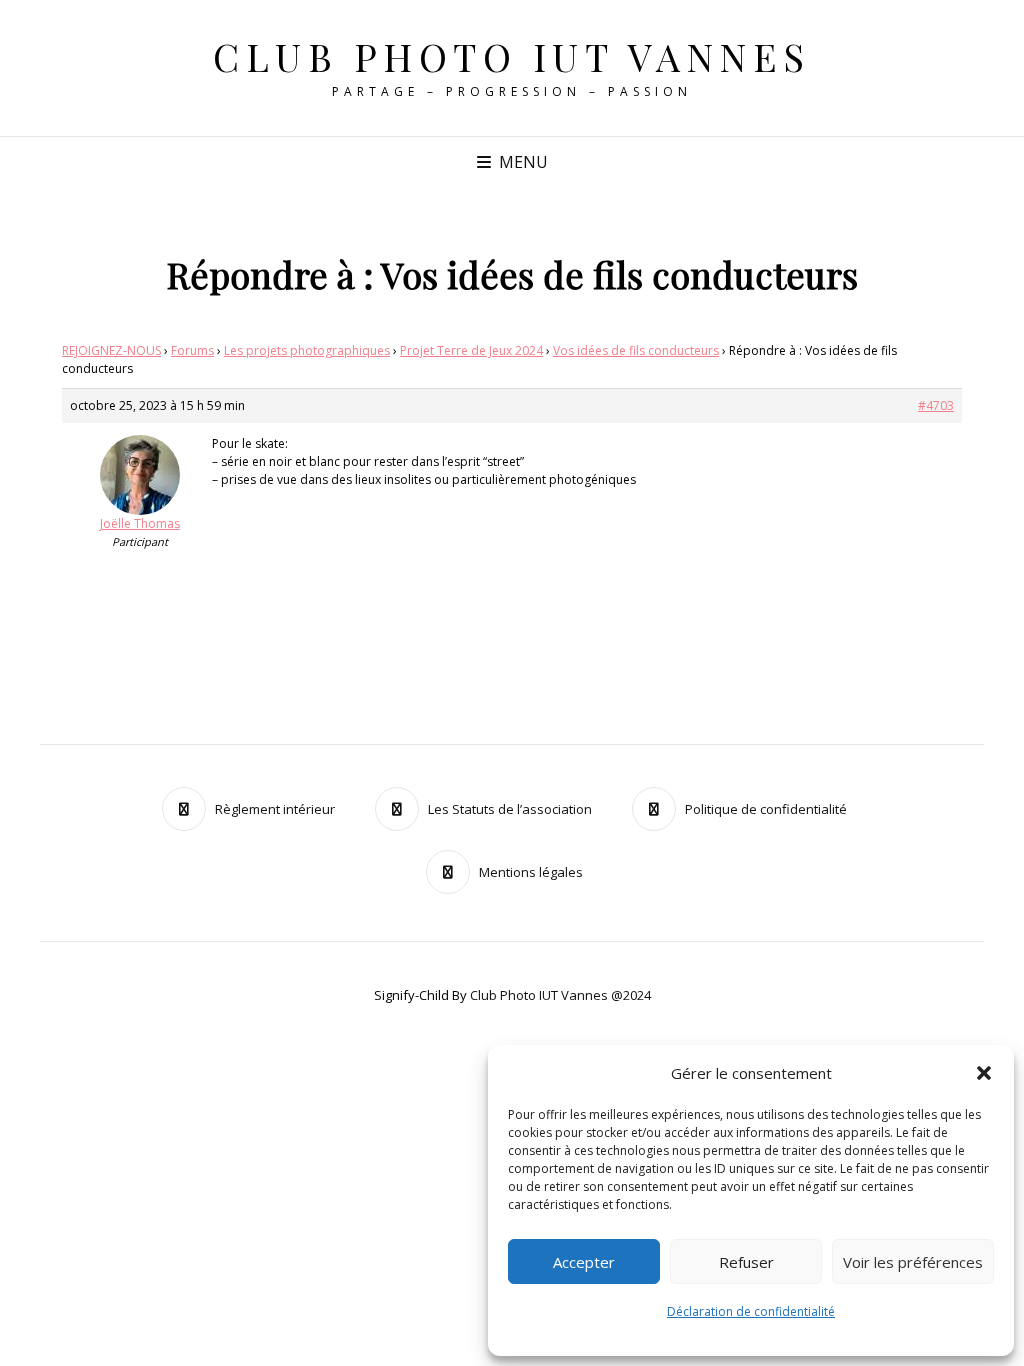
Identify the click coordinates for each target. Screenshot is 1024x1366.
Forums (192, 350)
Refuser (746, 1262)
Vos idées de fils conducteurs (636, 350)
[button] (984, 1073)
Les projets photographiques (307, 350)
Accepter (584, 1262)
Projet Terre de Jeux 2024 (471, 350)
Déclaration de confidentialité (751, 1311)
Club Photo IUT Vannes (512, 56)
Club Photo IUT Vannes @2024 (560, 995)
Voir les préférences (913, 1262)
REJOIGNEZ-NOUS (111, 350)
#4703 (936, 405)
